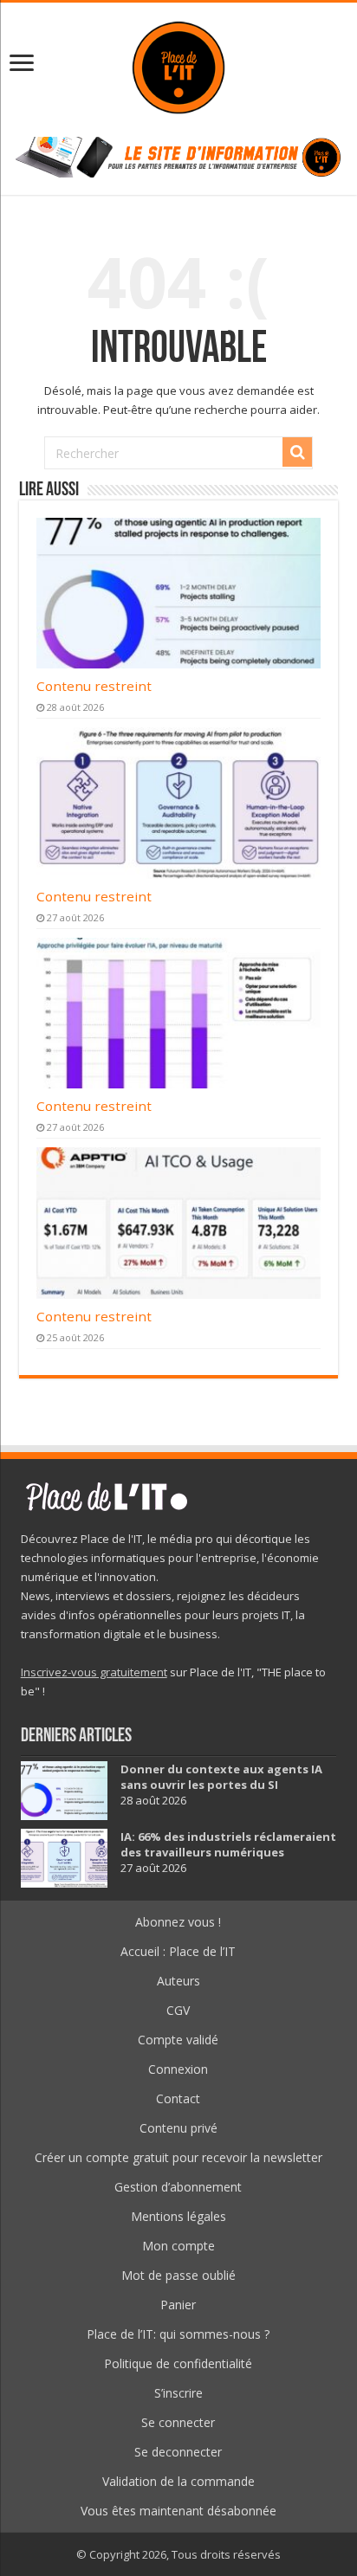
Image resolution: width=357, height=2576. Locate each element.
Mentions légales (178, 2216)
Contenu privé (178, 2128)
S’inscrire (178, 2393)
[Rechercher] (297, 452)
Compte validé (178, 2040)
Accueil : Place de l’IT (178, 1951)
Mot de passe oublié (178, 2275)
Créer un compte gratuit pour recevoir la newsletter (178, 2157)
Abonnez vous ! (178, 1922)
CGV (178, 2010)
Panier (178, 2305)
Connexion (178, 2069)
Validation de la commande (178, 2481)
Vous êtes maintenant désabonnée (178, 2511)
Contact (178, 2098)
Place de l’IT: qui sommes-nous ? (178, 2334)
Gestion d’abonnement (178, 2187)
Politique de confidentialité (178, 2363)
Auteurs (178, 1981)
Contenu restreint (94, 686)
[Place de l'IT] (178, 65)
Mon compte (178, 2246)
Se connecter (178, 2422)
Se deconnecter (178, 2452)
